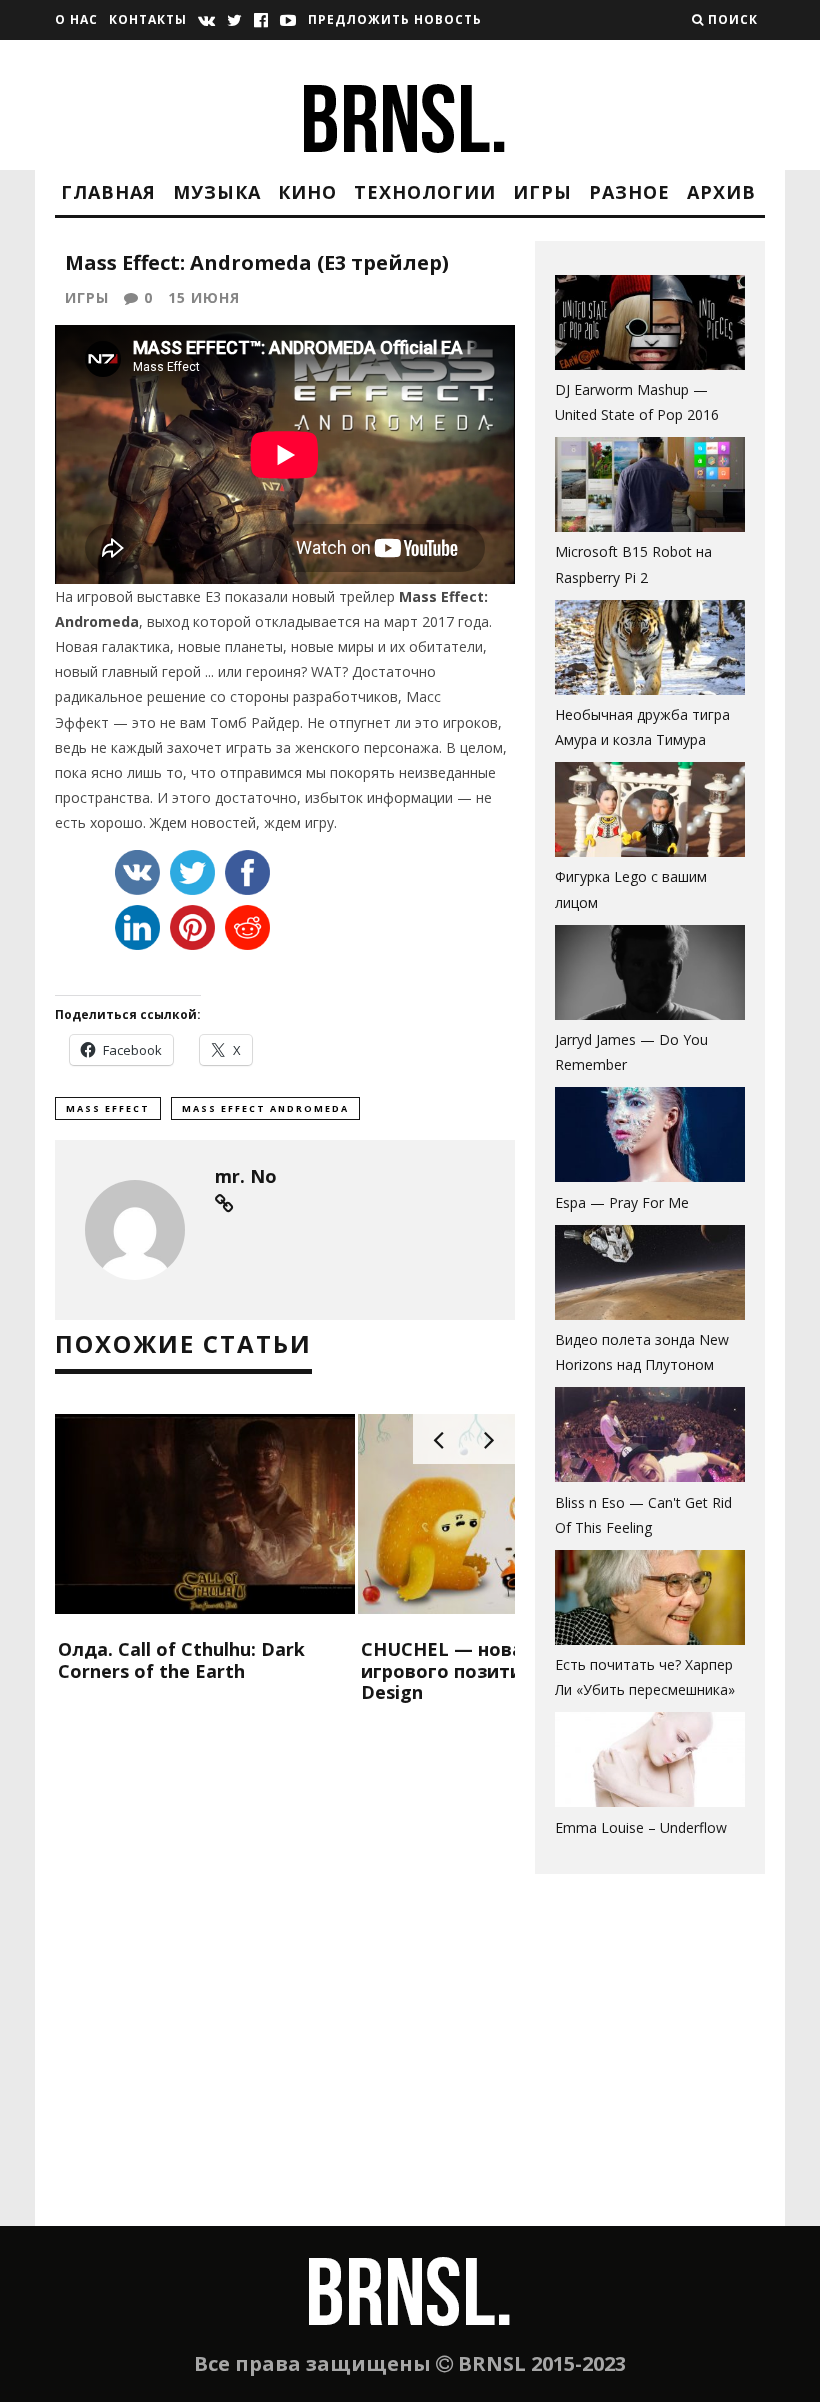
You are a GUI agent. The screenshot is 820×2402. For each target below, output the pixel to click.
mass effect (108, 1108)
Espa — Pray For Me (622, 1202)
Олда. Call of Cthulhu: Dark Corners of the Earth (181, 1660)
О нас (76, 19)
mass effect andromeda (265, 1108)
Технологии (425, 192)
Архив (721, 192)
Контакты (148, 19)
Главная (108, 192)
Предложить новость (395, 19)
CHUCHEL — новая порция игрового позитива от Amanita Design (507, 1670)
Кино (307, 192)
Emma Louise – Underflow (641, 1827)
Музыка (217, 192)
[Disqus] (285, 1969)
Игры (542, 192)
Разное (629, 192)
